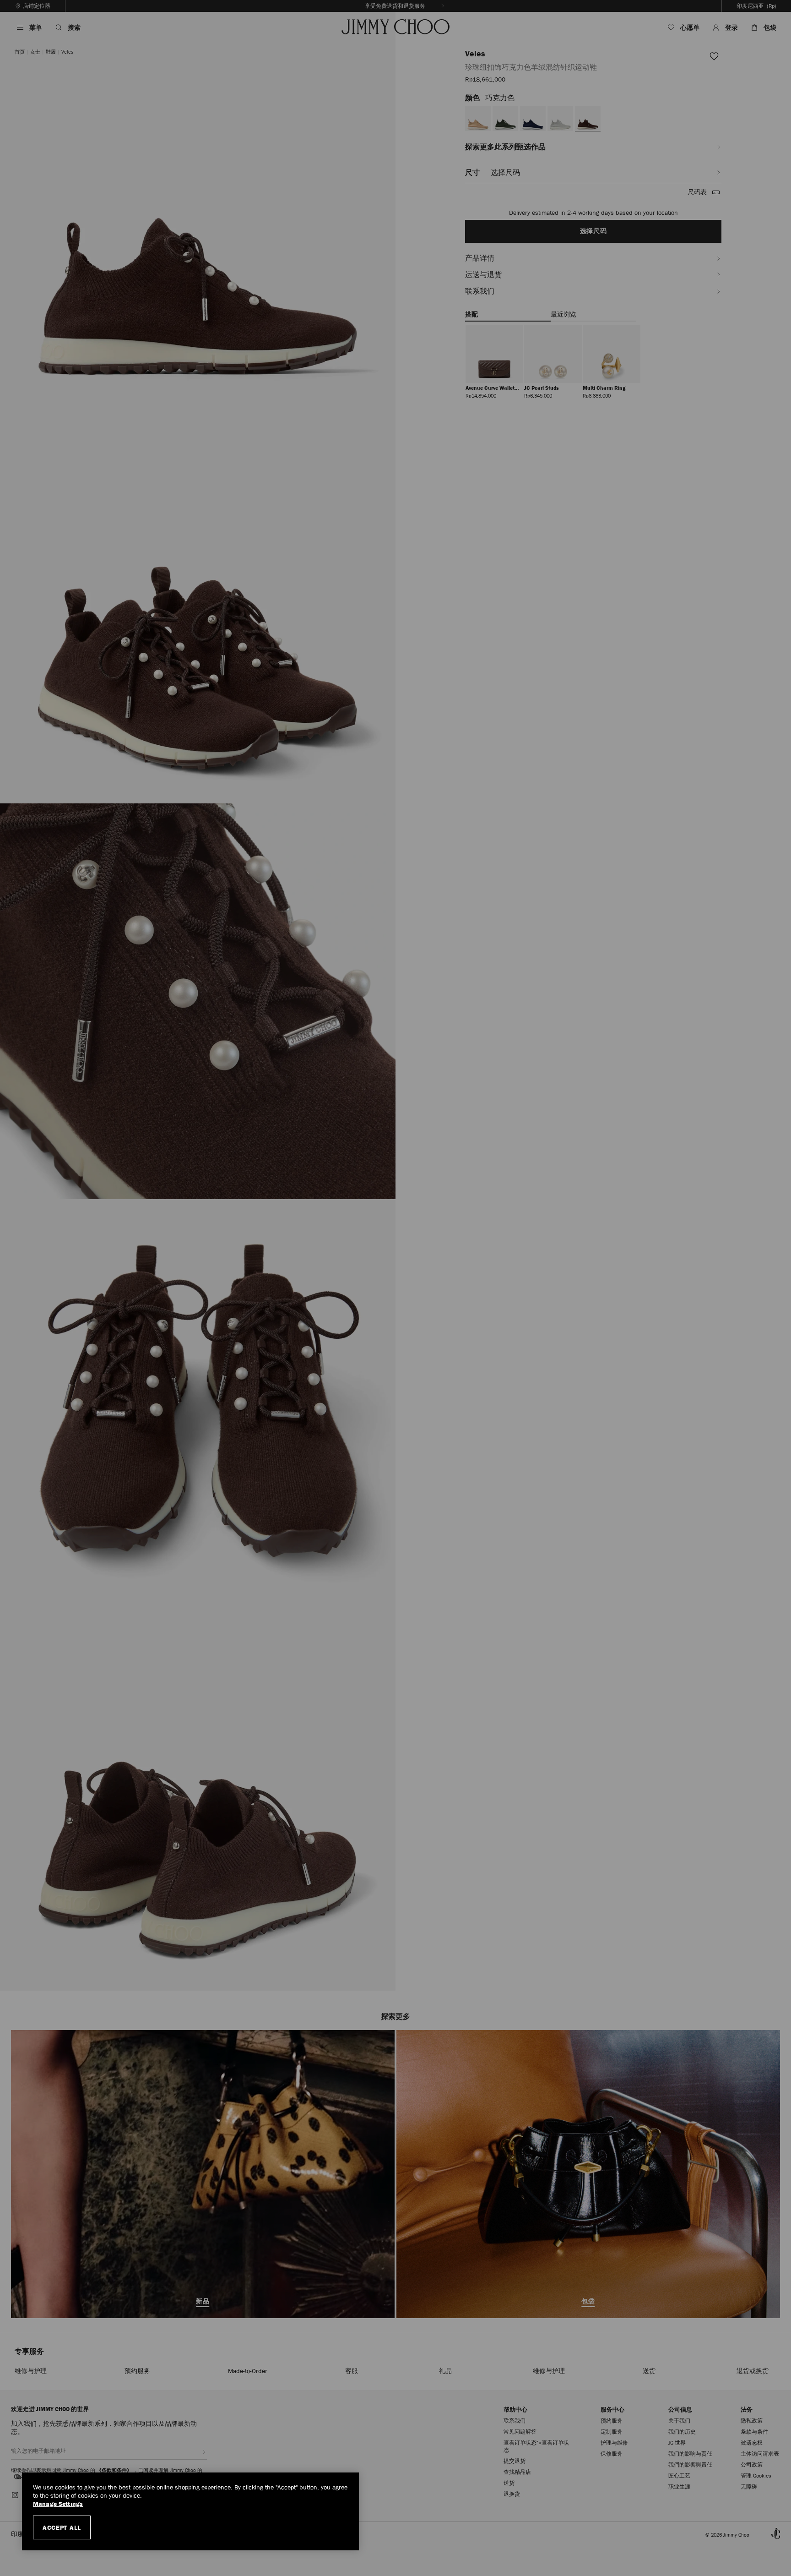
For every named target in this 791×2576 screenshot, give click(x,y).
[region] (190, 2511)
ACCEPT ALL (62, 2527)
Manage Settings (58, 2504)
